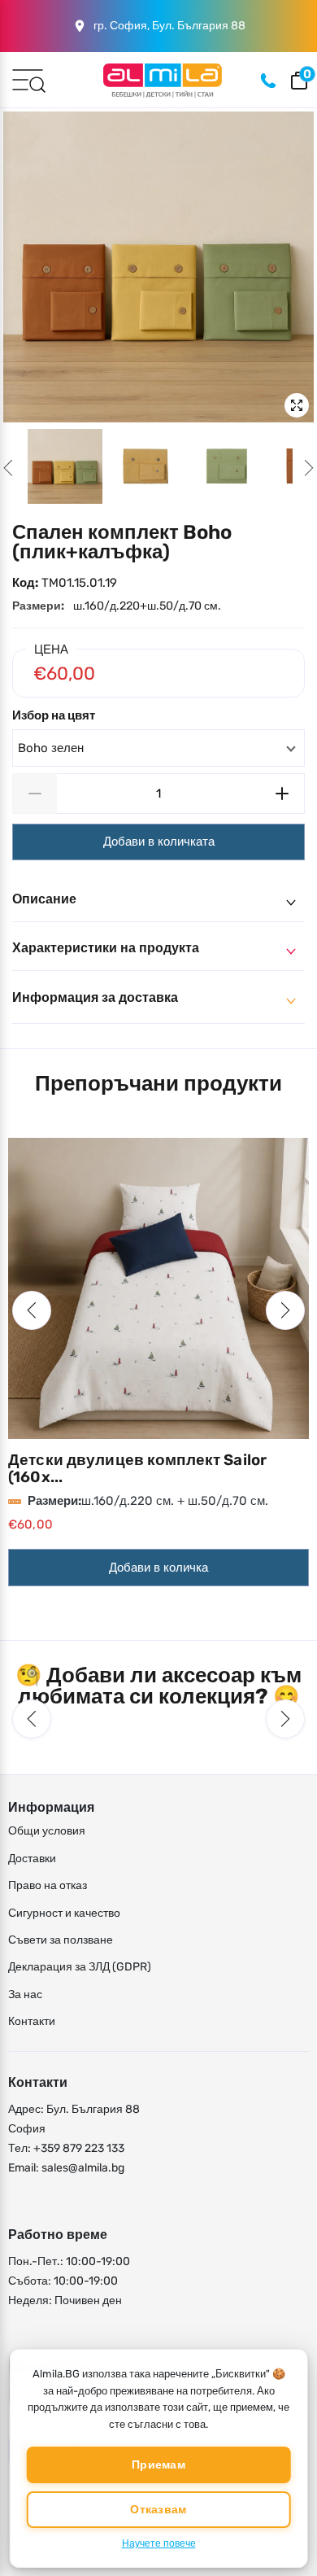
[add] (282, 794)
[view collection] (158, 1288)
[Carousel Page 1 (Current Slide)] (65, 466)
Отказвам (158, 2510)
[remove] (35, 794)
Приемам (158, 2465)
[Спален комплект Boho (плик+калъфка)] (158, 267)
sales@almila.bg (83, 2168)
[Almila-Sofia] (163, 80)
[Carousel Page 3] (228, 466)
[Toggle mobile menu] (28, 79)
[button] (32, 1310)
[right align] (309, 468)
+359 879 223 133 (79, 2148)
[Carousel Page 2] (146, 466)
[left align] (8, 468)
